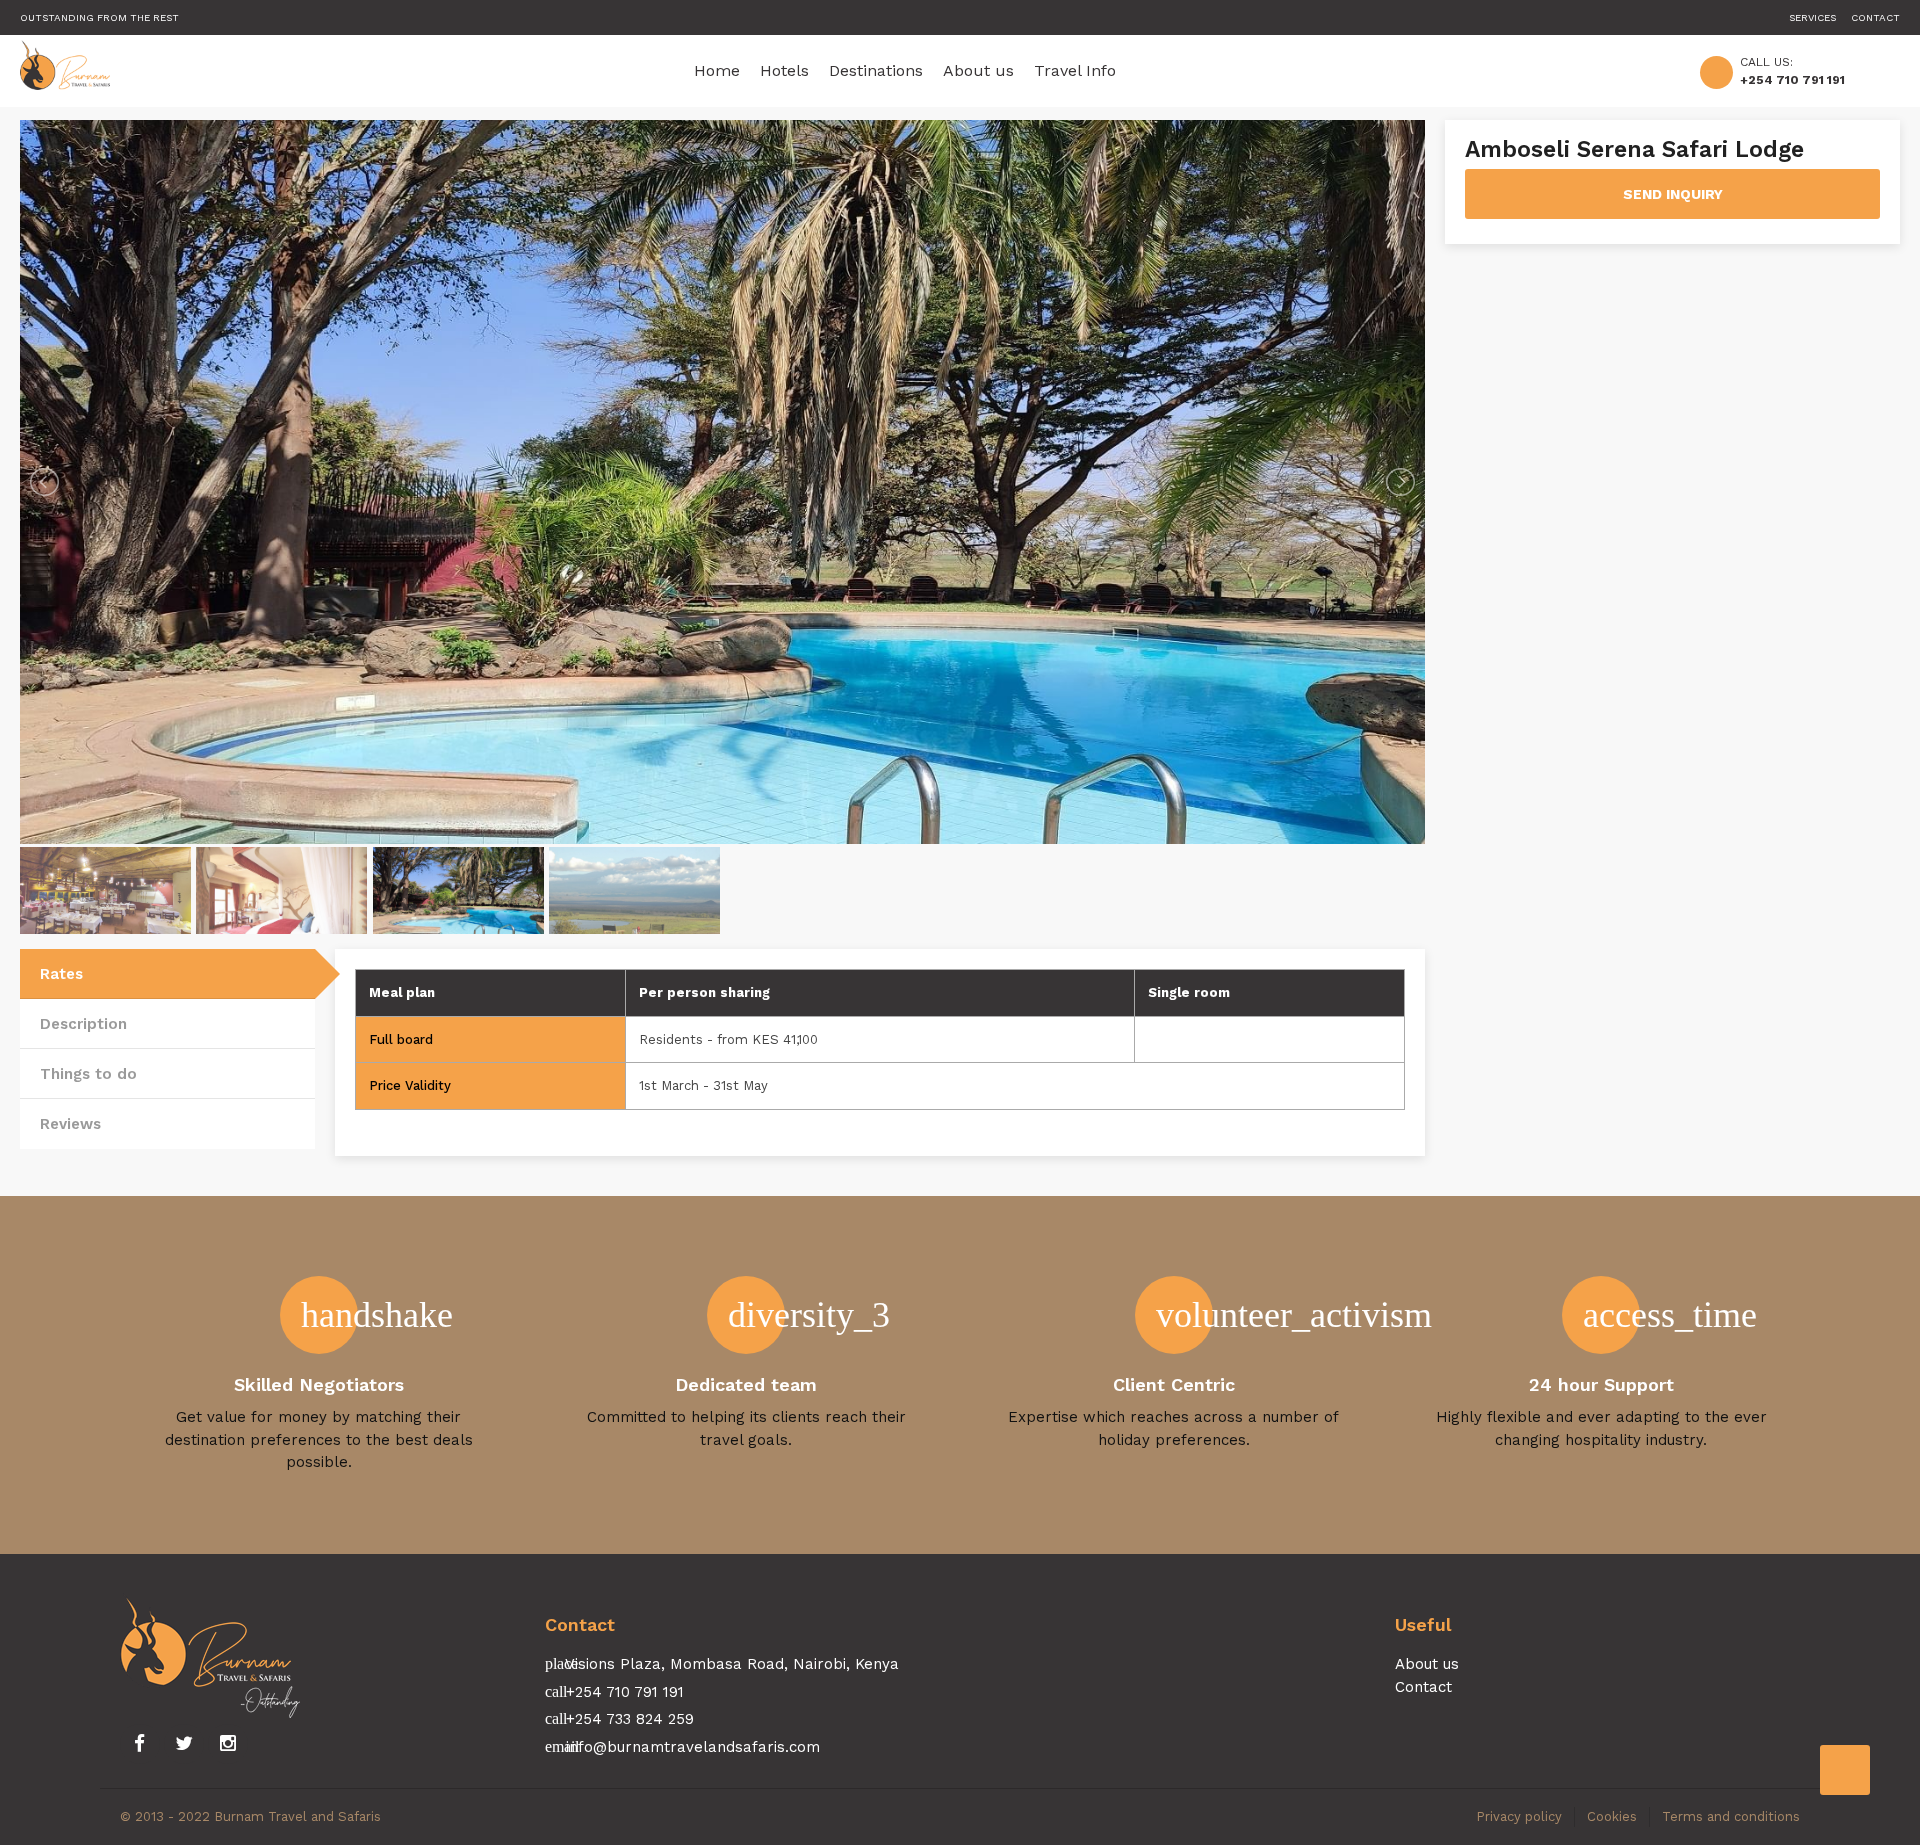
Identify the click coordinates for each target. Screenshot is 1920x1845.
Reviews (70, 1124)
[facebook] (140, 1744)
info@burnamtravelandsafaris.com (693, 1747)
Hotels (784, 70)
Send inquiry (1673, 194)
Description (83, 1024)
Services (1812, 17)
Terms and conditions (1731, 1816)
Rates (61, 974)
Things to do (88, 1074)
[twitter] (184, 1744)
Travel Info (1075, 70)
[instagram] (228, 1744)
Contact (1875, 17)
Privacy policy (1519, 1816)
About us (978, 70)
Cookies (1612, 1816)
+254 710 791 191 (1792, 80)
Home (717, 70)
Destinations (876, 70)
